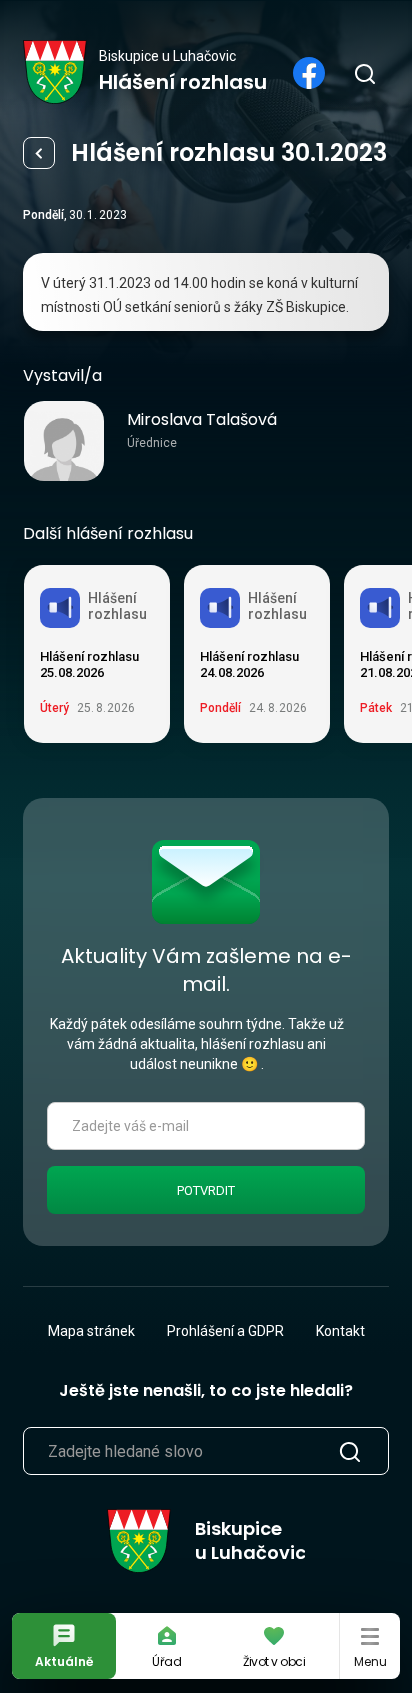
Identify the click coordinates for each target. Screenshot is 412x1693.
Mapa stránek (91, 1331)
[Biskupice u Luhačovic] (55, 72)
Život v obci (274, 1661)
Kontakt (340, 1331)
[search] (364, 73)
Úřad (167, 1661)
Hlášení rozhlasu (39, 153)
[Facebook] (309, 73)
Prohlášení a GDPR (225, 1331)
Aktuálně (64, 1661)
